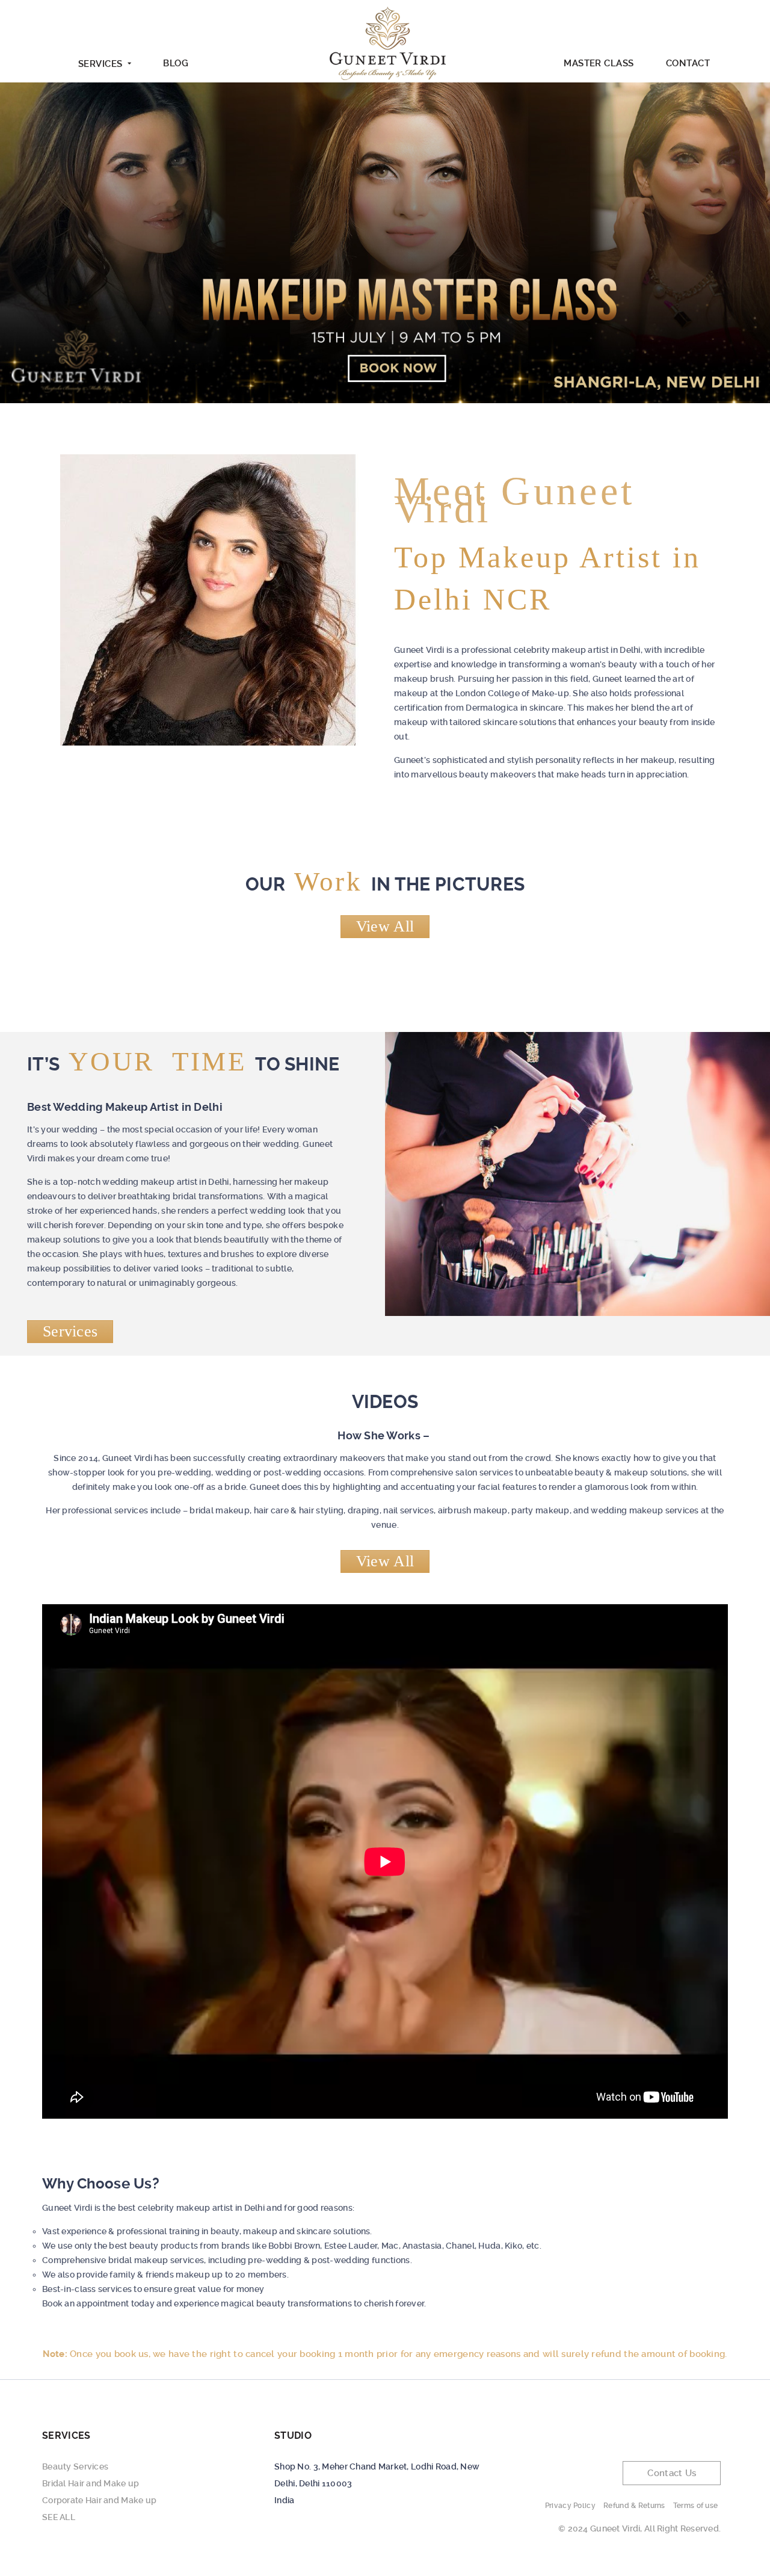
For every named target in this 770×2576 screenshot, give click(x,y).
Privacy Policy (570, 2506)
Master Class (599, 63)
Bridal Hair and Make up (91, 2483)
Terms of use (695, 2506)
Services (70, 1331)
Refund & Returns (634, 2506)
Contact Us (672, 2473)
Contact (688, 63)
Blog (176, 63)
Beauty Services (75, 2466)
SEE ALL (59, 2517)
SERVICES (100, 64)
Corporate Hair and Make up (99, 2500)
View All (385, 926)
